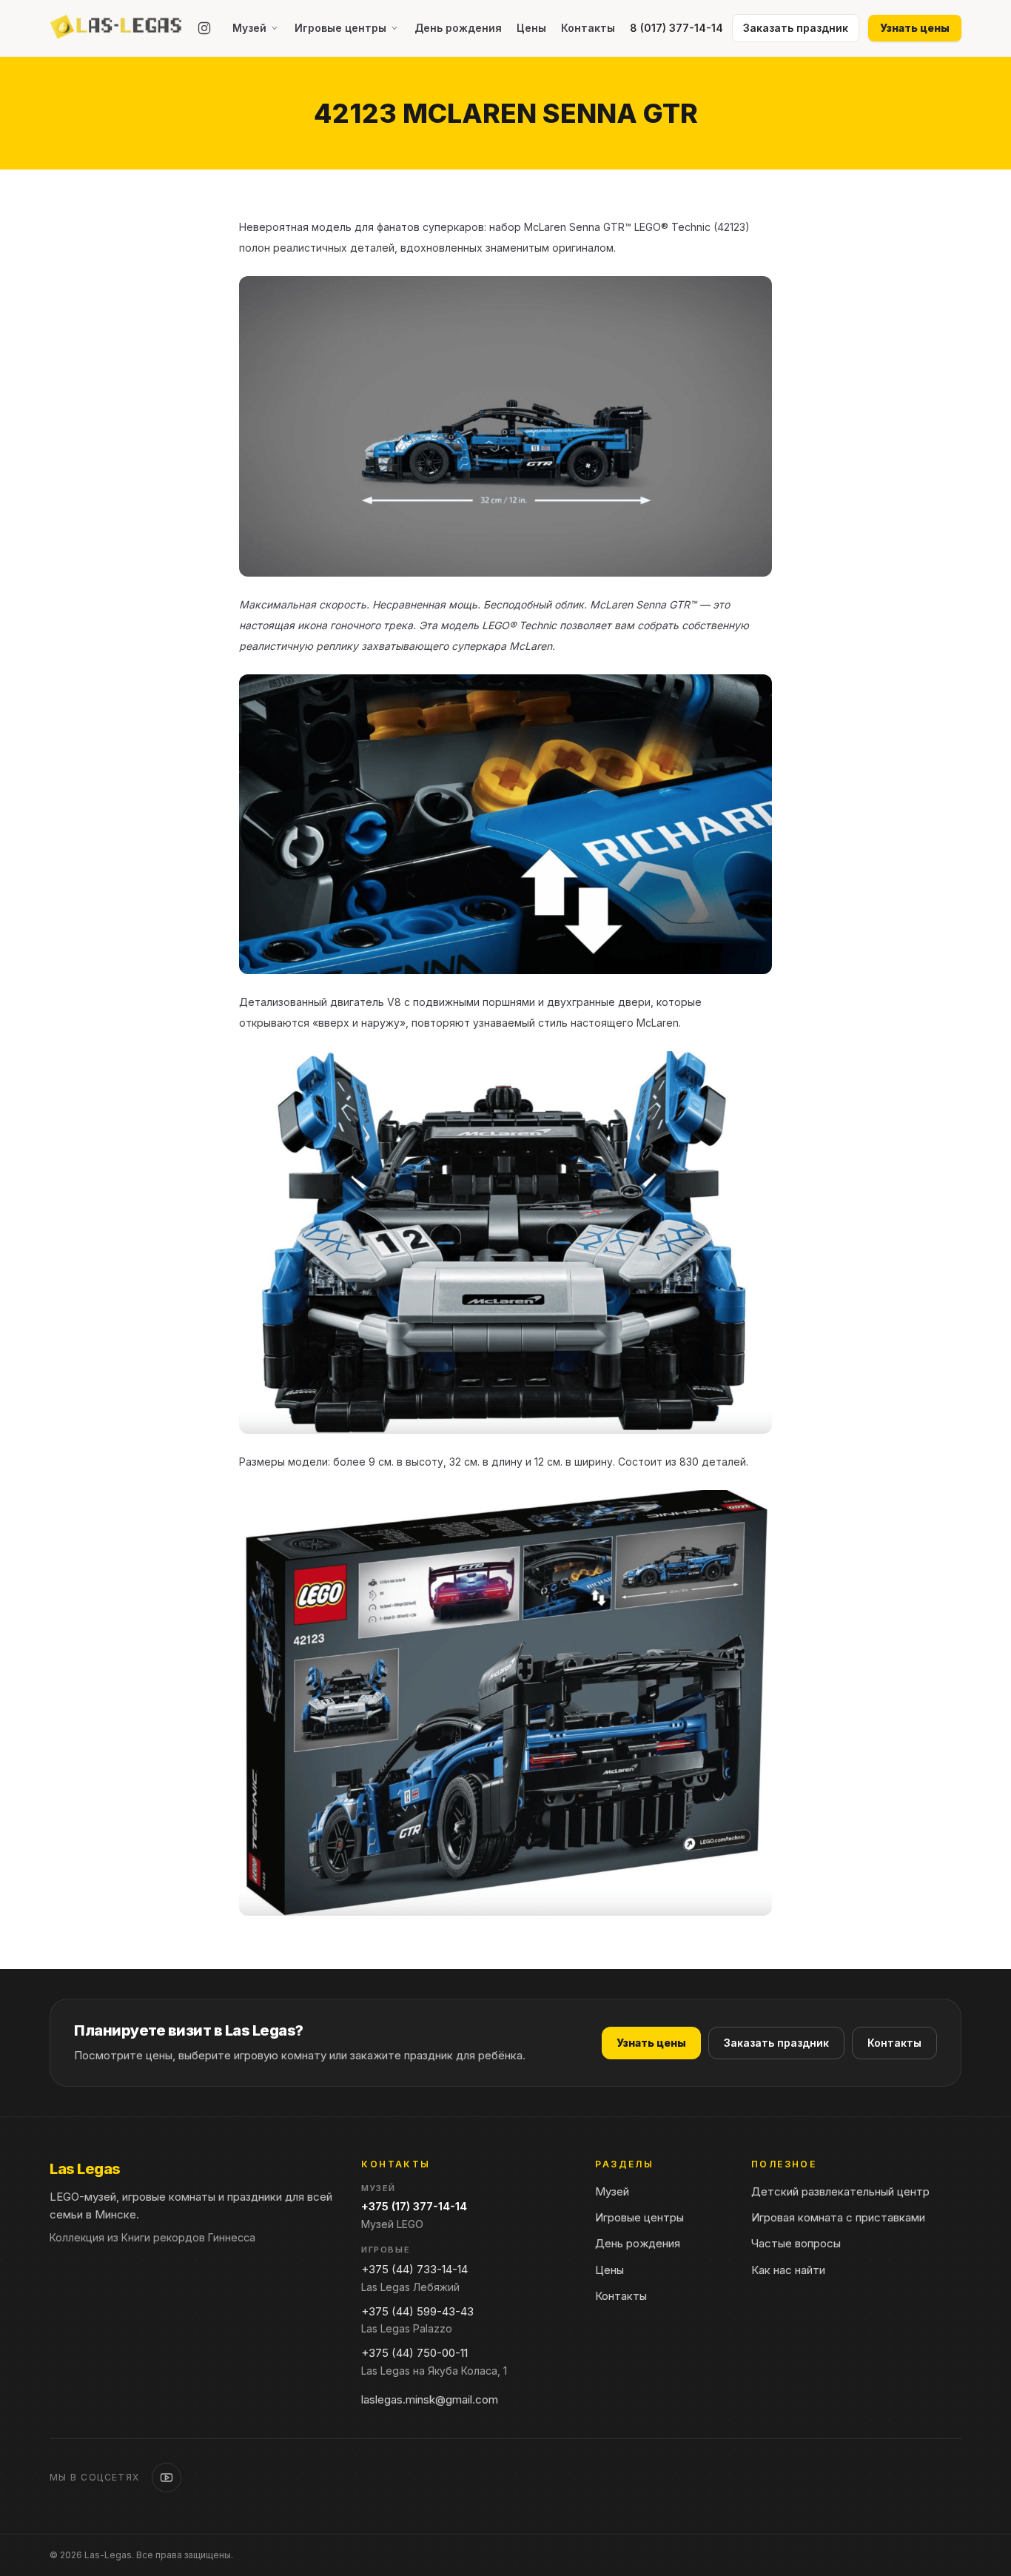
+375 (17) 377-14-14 (414, 2206)
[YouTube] (167, 2478)
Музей (249, 28)
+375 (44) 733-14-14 (414, 2269)
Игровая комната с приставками (838, 2217)
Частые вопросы (796, 2243)
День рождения (458, 28)
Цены (531, 28)
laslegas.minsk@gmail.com (430, 2399)
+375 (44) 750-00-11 (414, 2353)
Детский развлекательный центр (840, 2191)
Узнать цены (915, 28)
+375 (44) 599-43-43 (417, 2311)
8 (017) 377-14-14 (676, 28)
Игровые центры (340, 28)
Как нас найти (788, 2270)
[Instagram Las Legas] (204, 28)
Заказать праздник (776, 2043)
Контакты (588, 28)
